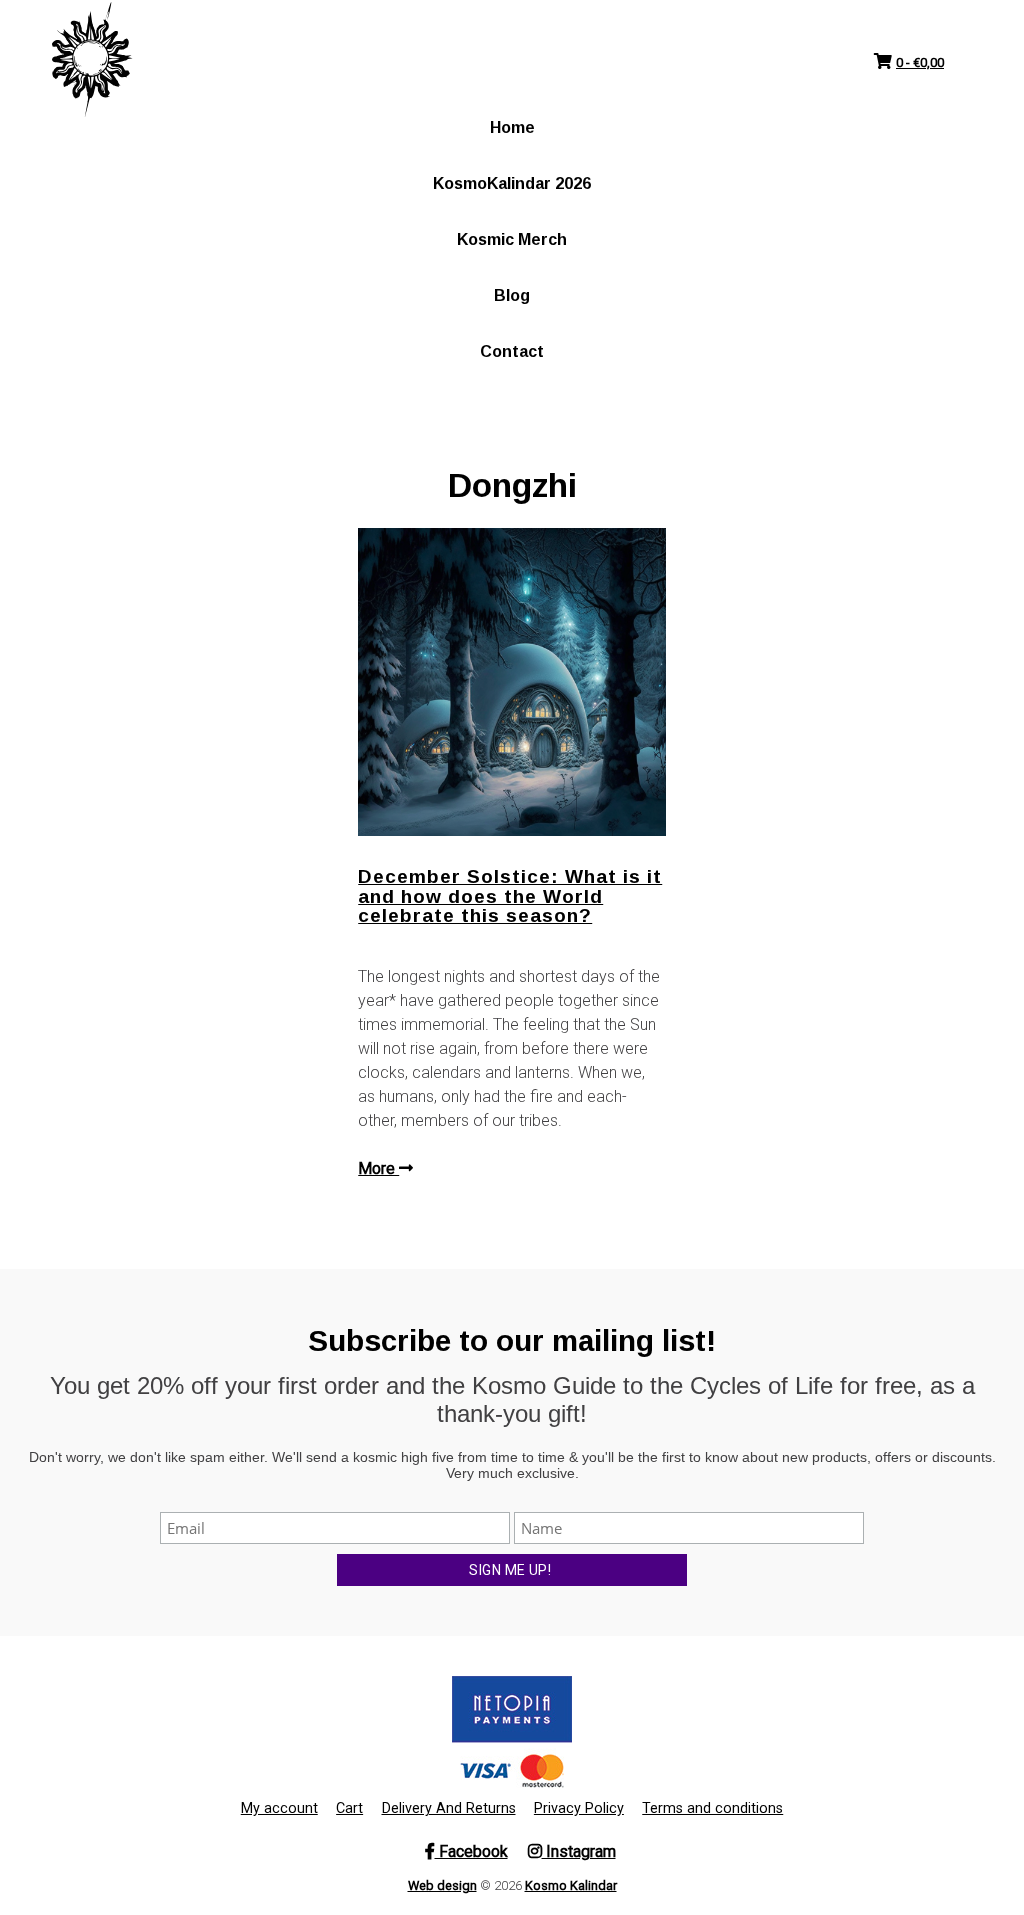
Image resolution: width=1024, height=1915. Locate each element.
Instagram (579, 1851)
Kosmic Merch (512, 239)
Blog (512, 295)
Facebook (471, 1851)
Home (512, 127)
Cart (349, 1808)
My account (279, 1808)
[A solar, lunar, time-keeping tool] (92, 60)
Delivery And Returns (449, 1808)
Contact (512, 351)
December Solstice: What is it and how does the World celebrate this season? (510, 895)
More (378, 1168)
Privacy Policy (579, 1808)
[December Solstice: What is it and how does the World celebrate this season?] (512, 682)
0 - (920, 62)
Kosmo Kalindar (571, 1885)
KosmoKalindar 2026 (512, 183)
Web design (442, 1885)
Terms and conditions (712, 1808)
